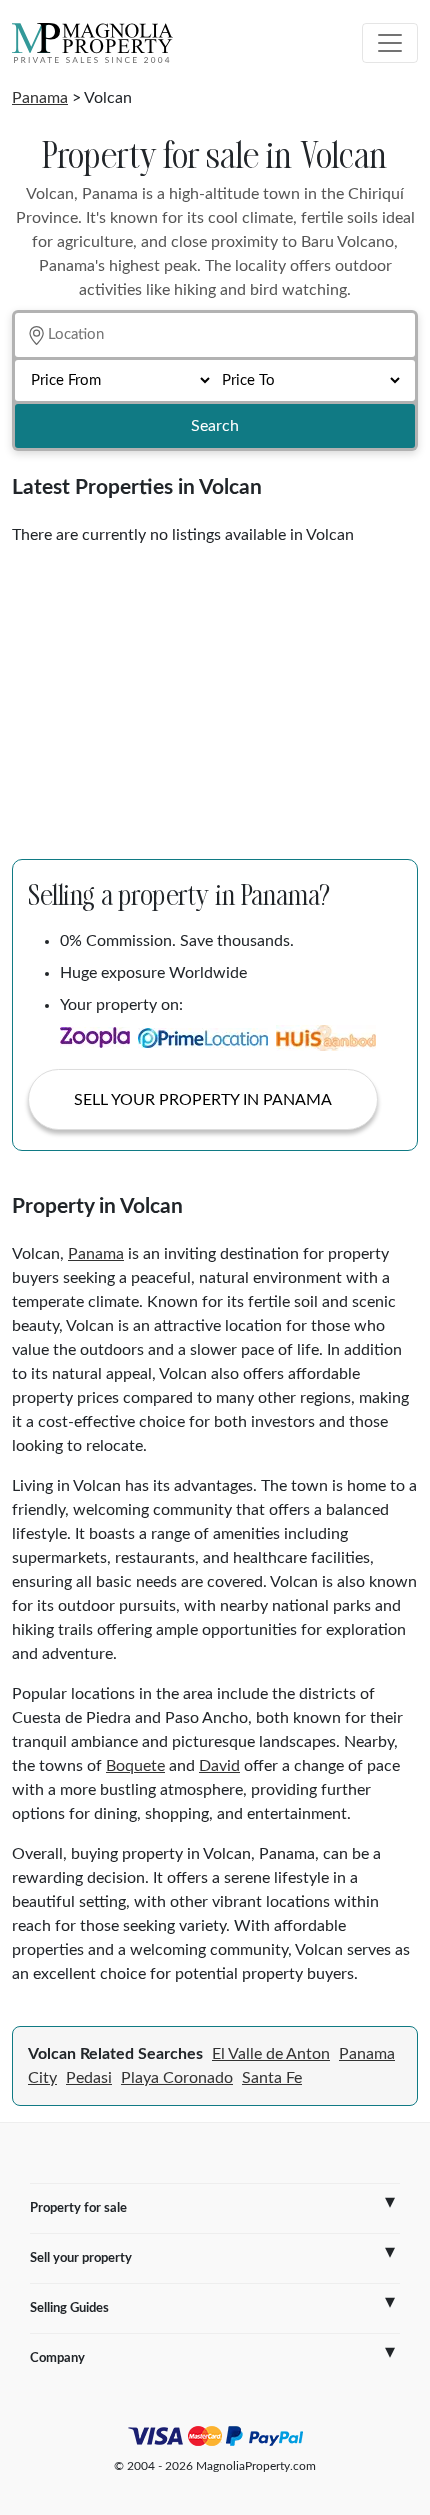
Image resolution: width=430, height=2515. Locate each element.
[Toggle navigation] (390, 43)
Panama (40, 98)
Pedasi (89, 2078)
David (219, 1766)
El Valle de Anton (271, 2054)
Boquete (135, 1766)
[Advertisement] (215, 695)
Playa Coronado (177, 2078)
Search (215, 426)
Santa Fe (272, 2078)
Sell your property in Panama (203, 1100)
